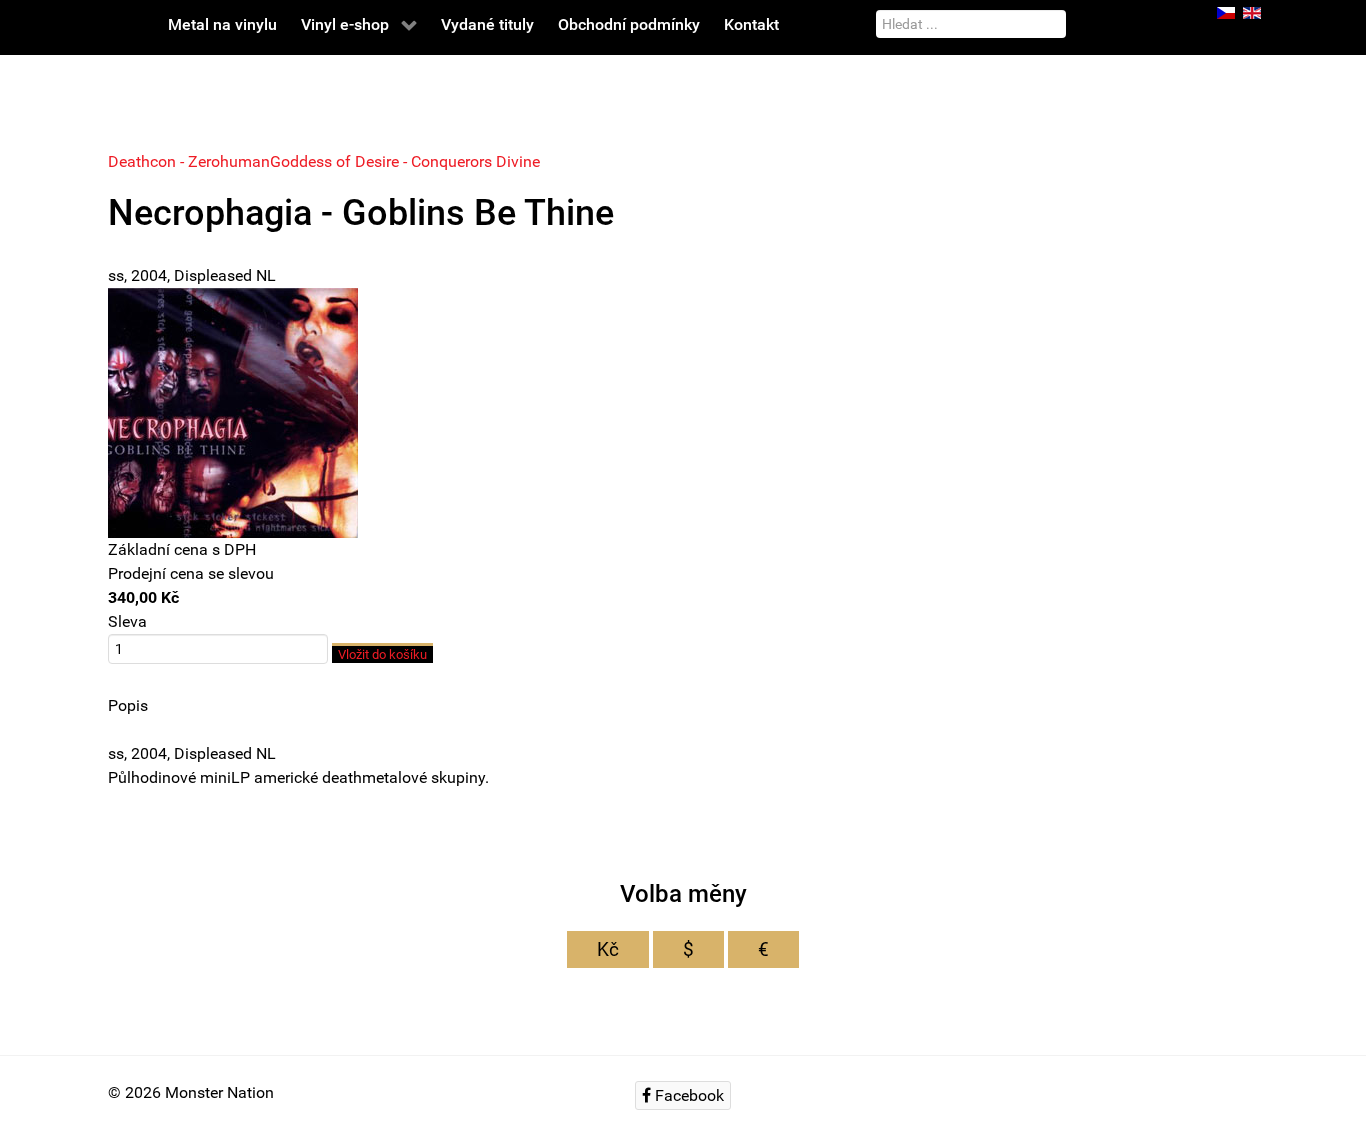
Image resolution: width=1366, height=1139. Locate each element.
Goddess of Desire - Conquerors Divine (405, 161)
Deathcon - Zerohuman (189, 161)
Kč (608, 949)
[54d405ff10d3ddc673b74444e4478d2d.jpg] (233, 411)
